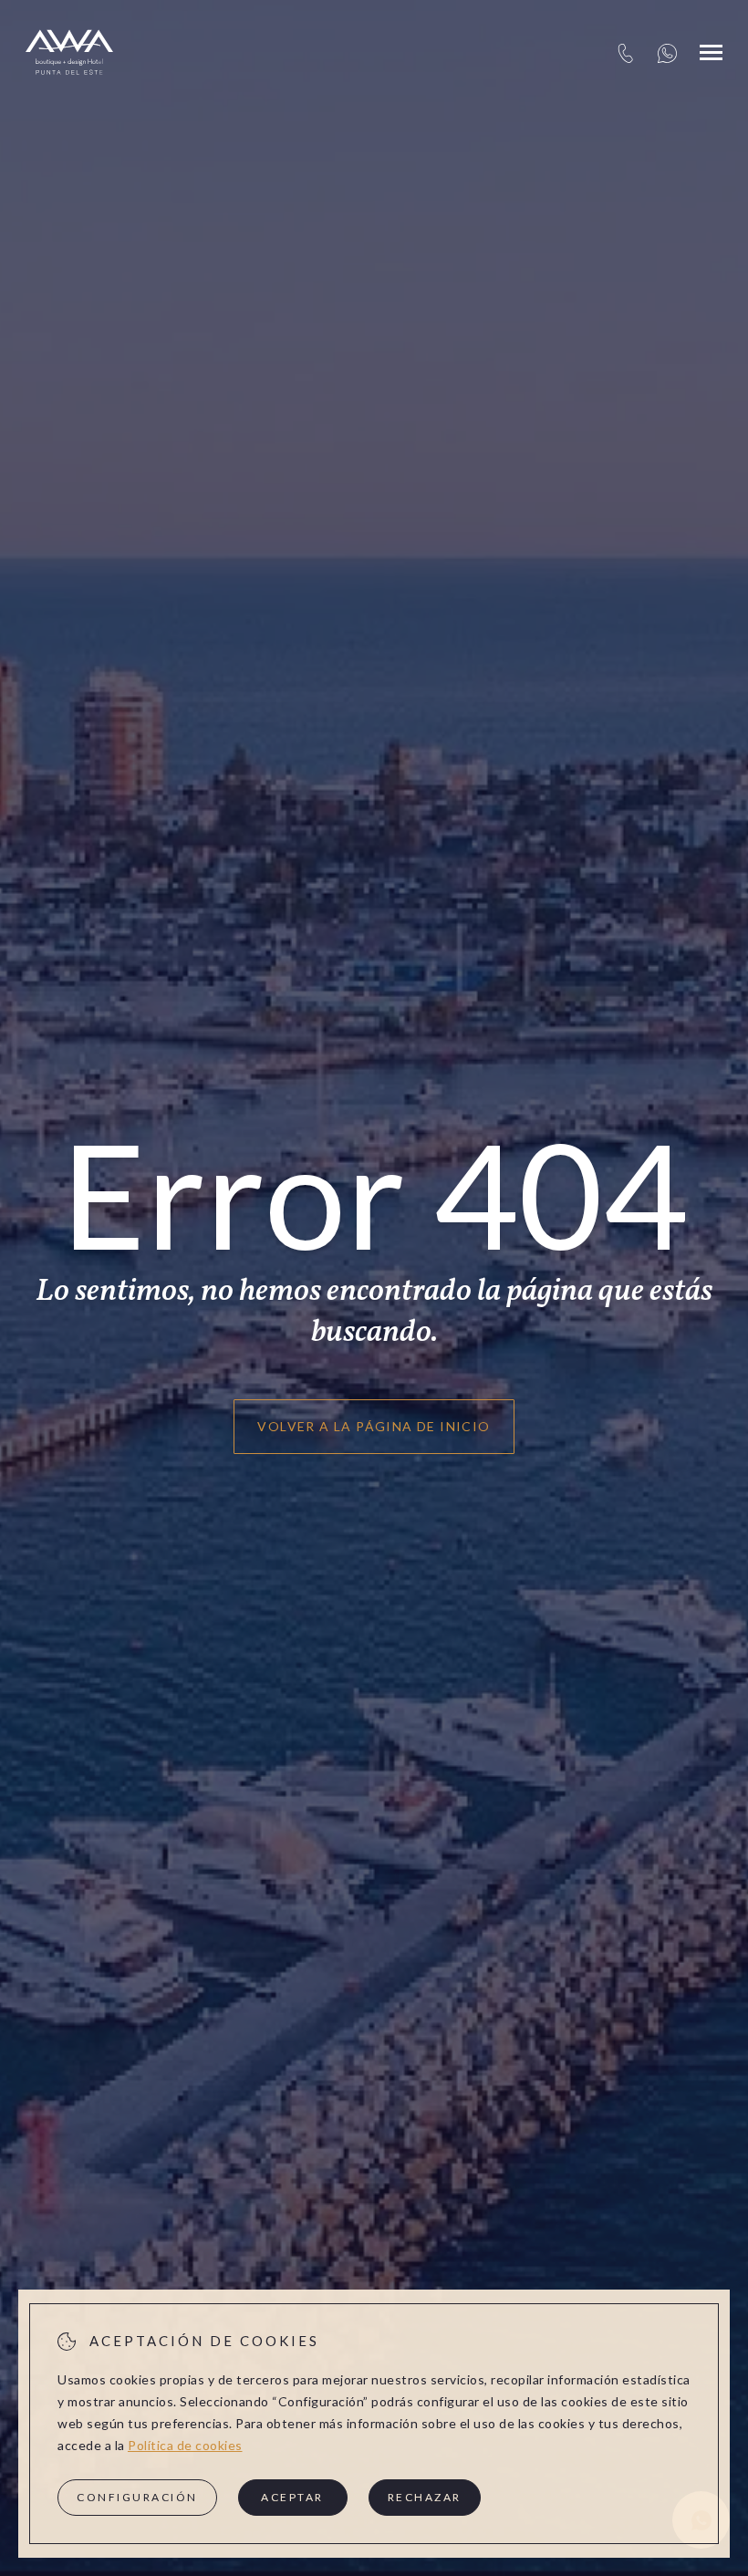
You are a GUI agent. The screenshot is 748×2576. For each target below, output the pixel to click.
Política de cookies (185, 2445)
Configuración (137, 2497)
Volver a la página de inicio (374, 1426)
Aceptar (292, 2497)
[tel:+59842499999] (625, 52)
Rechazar (425, 2497)
